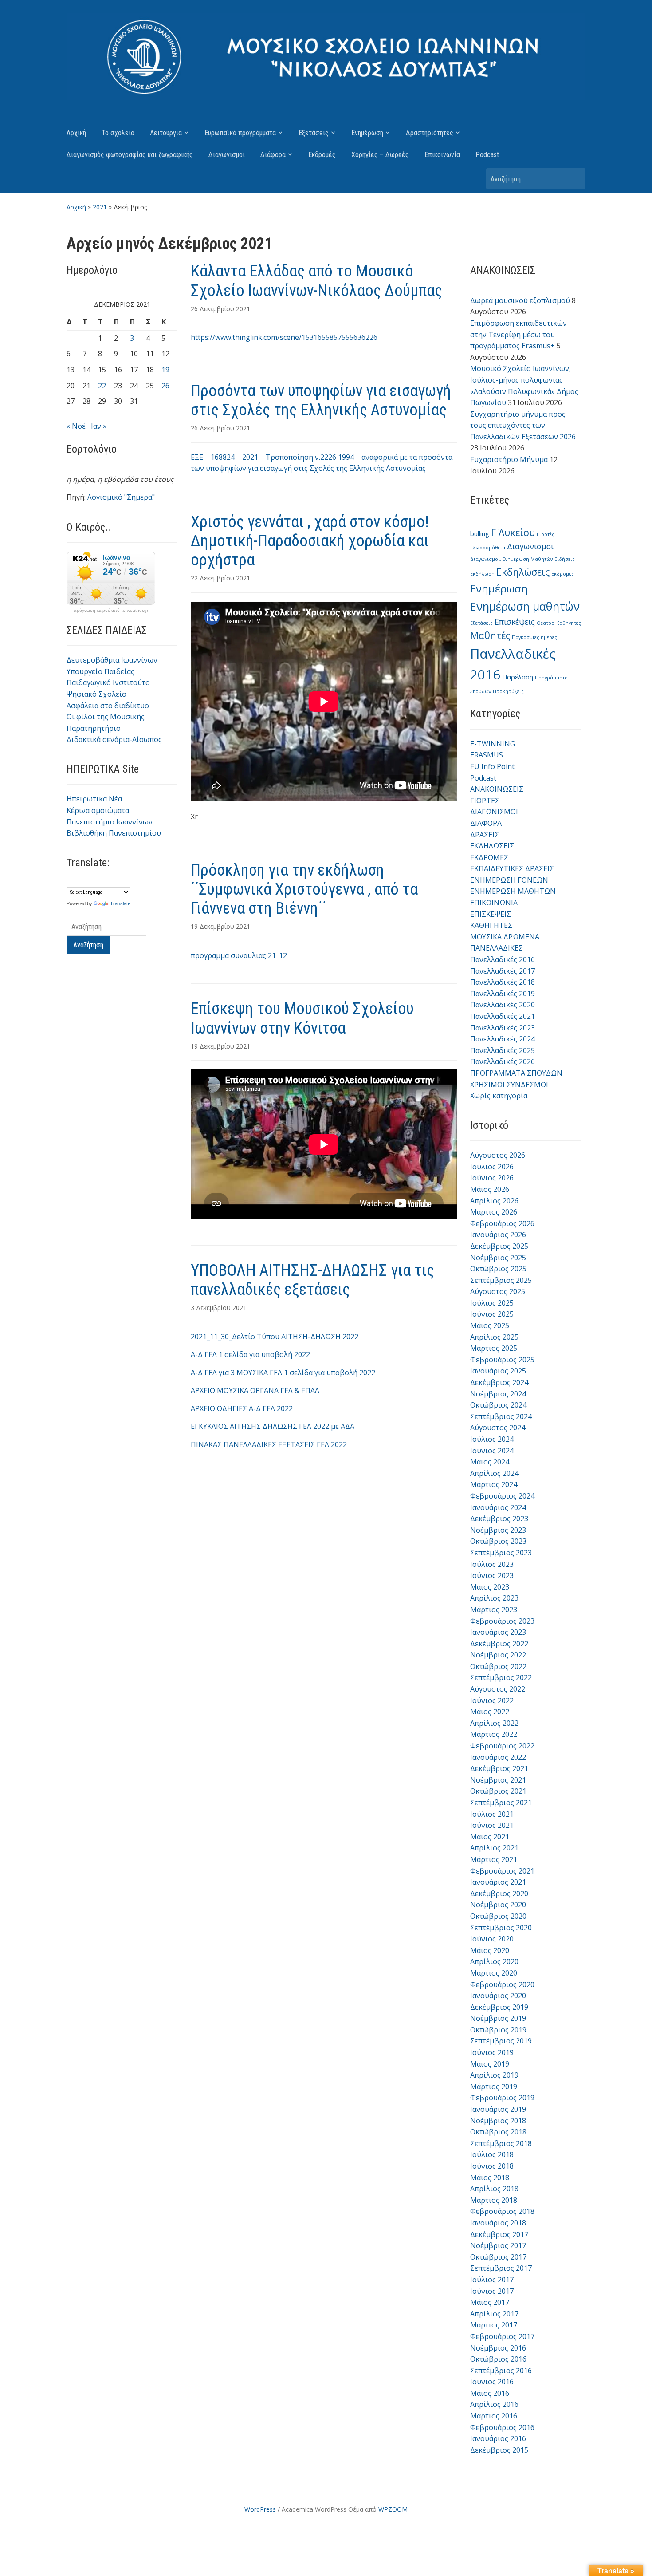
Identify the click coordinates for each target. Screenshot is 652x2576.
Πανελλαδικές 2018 (503, 982)
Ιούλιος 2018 (492, 2154)
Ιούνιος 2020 (492, 1939)
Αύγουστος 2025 (498, 1291)
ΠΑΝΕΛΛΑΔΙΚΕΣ (497, 948)
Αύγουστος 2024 (498, 1428)
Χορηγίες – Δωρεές (380, 155)
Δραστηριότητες (430, 133)
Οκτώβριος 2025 (498, 1269)
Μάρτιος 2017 (494, 2325)
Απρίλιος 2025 (494, 1337)
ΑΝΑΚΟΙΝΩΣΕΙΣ (497, 789)
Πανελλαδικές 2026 (503, 1061)
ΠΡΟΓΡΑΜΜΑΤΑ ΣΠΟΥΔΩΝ (516, 1073)
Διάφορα (273, 155)
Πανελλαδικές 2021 (503, 1016)
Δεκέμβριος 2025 (499, 1246)
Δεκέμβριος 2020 (499, 1894)
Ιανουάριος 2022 (498, 1757)
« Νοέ (76, 426)
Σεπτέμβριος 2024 (501, 1416)
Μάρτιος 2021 (494, 1859)
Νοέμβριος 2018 (498, 2121)
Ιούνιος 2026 (492, 1178)
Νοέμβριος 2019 (498, 2018)
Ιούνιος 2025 (492, 1314)
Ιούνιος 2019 (492, 2052)
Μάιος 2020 (490, 1950)
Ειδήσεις (565, 559)
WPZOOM (393, 2509)
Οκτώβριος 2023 (498, 1541)
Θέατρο (546, 623)
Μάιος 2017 (490, 2302)
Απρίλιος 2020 (494, 1961)
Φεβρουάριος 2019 (502, 2098)
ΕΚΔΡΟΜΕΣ (489, 857)
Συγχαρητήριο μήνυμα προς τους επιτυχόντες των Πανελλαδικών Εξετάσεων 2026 (523, 425)
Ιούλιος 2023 (492, 1564)
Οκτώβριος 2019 (498, 2030)
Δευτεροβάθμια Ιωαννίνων (112, 660)
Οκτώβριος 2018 (498, 2132)
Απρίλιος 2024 (494, 1473)
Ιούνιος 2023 (492, 1575)
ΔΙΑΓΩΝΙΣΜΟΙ (494, 812)
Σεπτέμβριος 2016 (501, 2371)
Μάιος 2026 (490, 1189)
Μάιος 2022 (490, 1712)
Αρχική (76, 133)
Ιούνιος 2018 (492, 2166)
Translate (120, 903)
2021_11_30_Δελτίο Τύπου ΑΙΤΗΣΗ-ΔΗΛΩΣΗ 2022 (275, 1337)
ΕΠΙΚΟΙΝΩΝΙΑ (494, 903)
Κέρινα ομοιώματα (98, 810)
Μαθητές (490, 635)
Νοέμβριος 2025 (498, 1258)
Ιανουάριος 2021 (498, 1882)
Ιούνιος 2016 (492, 2382)
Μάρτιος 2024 (494, 1484)
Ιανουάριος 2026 (498, 1235)
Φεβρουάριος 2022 (502, 1746)
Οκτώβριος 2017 (498, 2257)
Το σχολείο (118, 133)
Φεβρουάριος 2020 (502, 1984)
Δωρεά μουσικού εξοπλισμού (520, 300)
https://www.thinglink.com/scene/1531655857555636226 (284, 337)
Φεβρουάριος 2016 (502, 2427)
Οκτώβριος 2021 (498, 1791)
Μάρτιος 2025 (494, 1348)
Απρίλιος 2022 (494, 1723)
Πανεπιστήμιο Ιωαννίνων (110, 822)
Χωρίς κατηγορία (499, 1096)
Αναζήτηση (574, 179)
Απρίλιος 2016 (494, 2404)
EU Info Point (492, 766)
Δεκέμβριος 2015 (499, 2450)
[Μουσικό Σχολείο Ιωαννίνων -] (326, 56)
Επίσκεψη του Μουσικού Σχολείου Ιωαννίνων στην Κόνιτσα (302, 1018)
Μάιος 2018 (490, 2178)
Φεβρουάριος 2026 (502, 1223)
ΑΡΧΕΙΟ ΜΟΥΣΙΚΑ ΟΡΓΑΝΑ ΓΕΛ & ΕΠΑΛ (255, 1390)
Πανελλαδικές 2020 (503, 1005)
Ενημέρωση (367, 133)
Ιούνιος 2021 (492, 1825)
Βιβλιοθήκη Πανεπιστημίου (114, 833)
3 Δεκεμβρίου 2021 (219, 1308)
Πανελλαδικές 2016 (503, 959)
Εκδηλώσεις (523, 572)
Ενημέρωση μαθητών (525, 606)
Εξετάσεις (314, 133)
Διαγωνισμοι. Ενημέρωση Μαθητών (511, 559)
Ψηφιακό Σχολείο (96, 694)
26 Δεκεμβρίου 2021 (220, 309)
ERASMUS (487, 755)
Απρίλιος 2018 (494, 2189)
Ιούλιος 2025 (492, 1303)
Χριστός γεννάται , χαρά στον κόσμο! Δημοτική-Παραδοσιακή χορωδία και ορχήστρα (310, 541)
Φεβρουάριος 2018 (502, 2211)
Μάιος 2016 (490, 2393)
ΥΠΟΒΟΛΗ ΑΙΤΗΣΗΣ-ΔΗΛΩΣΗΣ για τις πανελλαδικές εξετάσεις (312, 1280)
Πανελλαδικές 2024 (503, 1039)
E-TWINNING (493, 744)
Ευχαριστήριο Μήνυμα (509, 459)
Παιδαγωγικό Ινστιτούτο (108, 682)
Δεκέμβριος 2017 (499, 2234)
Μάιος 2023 (490, 1587)
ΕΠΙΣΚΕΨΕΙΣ (491, 914)
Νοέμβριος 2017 (498, 2245)
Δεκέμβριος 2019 (499, 2007)
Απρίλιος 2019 (494, 2075)
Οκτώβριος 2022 (498, 1666)
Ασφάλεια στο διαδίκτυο (108, 706)
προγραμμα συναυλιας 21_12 (239, 955)
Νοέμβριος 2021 (498, 1780)
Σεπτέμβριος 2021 (501, 1803)
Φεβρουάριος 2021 (502, 1871)
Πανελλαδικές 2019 (503, 994)
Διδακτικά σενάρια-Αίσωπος (114, 739)
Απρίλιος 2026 (494, 1201)
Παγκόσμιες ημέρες (534, 637)
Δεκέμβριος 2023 (499, 1519)
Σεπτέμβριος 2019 (501, 2041)
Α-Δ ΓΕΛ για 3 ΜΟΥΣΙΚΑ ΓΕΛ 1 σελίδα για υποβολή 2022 (283, 1373)
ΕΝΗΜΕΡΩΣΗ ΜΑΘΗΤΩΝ (513, 891)
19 (165, 370)
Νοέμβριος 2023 (498, 1530)
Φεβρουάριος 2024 (502, 1496)
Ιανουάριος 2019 (498, 2109)
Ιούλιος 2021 (492, 1814)
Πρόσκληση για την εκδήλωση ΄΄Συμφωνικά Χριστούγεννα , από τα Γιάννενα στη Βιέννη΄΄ (304, 889)
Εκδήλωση (482, 574)
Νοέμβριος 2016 (498, 2348)
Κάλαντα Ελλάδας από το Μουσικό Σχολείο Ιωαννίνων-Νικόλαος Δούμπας (316, 281)
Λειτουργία (166, 133)
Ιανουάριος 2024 (498, 1507)
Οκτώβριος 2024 (498, 1405)
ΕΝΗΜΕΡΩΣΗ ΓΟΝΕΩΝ (509, 880)
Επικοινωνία (442, 155)
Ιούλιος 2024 (492, 1439)
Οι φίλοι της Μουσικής (106, 717)
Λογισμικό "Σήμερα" (121, 497)
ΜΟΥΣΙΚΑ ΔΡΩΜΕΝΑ (505, 937)
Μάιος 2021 (490, 1837)
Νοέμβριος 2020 (498, 1905)
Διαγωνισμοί (227, 155)
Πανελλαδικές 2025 (503, 1050)
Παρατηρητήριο (94, 728)
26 (165, 386)
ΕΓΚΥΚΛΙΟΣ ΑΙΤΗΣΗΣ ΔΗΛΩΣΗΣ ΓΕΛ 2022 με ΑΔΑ (273, 1426)
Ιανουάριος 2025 (498, 1371)
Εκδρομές (322, 155)
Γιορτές (546, 534)
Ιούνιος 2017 (492, 2291)
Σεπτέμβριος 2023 (501, 1553)
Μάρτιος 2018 (494, 2200)
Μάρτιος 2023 (494, 1610)
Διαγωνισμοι (530, 546)
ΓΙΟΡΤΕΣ (485, 801)
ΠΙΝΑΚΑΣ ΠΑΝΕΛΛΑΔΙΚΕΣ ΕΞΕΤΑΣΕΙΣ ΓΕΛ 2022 (269, 1444)
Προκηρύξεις (508, 691)
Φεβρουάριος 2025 (502, 1360)
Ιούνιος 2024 (492, 1451)
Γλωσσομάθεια (488, 548)
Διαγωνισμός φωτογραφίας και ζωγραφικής (130, 155)
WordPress (260, 2509)
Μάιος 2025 (490, 1325)
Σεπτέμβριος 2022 (501, 1677)
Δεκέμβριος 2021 (499, 1768)
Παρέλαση (518, 677)
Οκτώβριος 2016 (498, 2359)
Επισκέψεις (515, 622)
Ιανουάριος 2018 (498, 2223)
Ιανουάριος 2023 (498, 1632)
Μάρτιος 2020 (494, 1973)
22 (102, 386)
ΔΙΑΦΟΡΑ (486, 823)
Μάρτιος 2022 (494, 1734)
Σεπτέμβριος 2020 (501, 1928)
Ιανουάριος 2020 (498, 1996)
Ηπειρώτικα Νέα (94, 799)
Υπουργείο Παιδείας (100, 671)
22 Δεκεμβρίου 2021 (220, 578)
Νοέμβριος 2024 (498, 1394)
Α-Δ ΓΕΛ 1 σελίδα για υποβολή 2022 (250, 1354)
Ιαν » (99, 426)
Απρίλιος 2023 (494, 1598)
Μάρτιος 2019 (494, 2087)
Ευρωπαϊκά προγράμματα (240, 133)
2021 (100, 207)
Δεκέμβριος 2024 (499, 1382)
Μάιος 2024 (490, 1462)
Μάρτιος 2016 (494, 2416)
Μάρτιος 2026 (494, 1212)
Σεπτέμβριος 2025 (501, 1280)
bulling (480, 533)
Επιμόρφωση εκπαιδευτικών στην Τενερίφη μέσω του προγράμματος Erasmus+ (518, 334)
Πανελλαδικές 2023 (503, 1028)
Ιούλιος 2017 (492, 2280)
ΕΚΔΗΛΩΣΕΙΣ (492, 846)
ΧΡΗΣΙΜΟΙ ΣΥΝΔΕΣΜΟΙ (509, 1085)
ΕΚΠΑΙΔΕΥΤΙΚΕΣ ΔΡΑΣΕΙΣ (512, 868)
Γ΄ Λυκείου (513, 532)
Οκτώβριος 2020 (498, 1916)
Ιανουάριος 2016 (498, 2438)
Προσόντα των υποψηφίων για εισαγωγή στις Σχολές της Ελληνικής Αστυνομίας (321, 400)
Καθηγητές (569, 623)
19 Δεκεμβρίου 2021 (220, 926)
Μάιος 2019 (490, 2064)
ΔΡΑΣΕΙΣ (485, 835)
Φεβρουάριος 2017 (502, 2336)
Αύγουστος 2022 (498, 1689)
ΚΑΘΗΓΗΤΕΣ (491, 925)
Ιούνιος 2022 (492, 1700)
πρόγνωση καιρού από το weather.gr (111, 611)
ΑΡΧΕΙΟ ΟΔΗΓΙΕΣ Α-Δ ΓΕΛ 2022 (242, 1408)
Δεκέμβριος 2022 (499, 1644)
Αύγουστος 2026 (498, 1155)
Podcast (487, 155)
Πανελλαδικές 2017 (503, 971)
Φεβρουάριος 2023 (502, 1621)
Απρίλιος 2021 (494, 1848)
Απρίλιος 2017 (494, 2314)
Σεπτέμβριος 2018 (501, 2143)
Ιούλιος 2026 (492, 1167)
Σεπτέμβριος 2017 (501, 2268)
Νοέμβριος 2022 (498, 1655)
